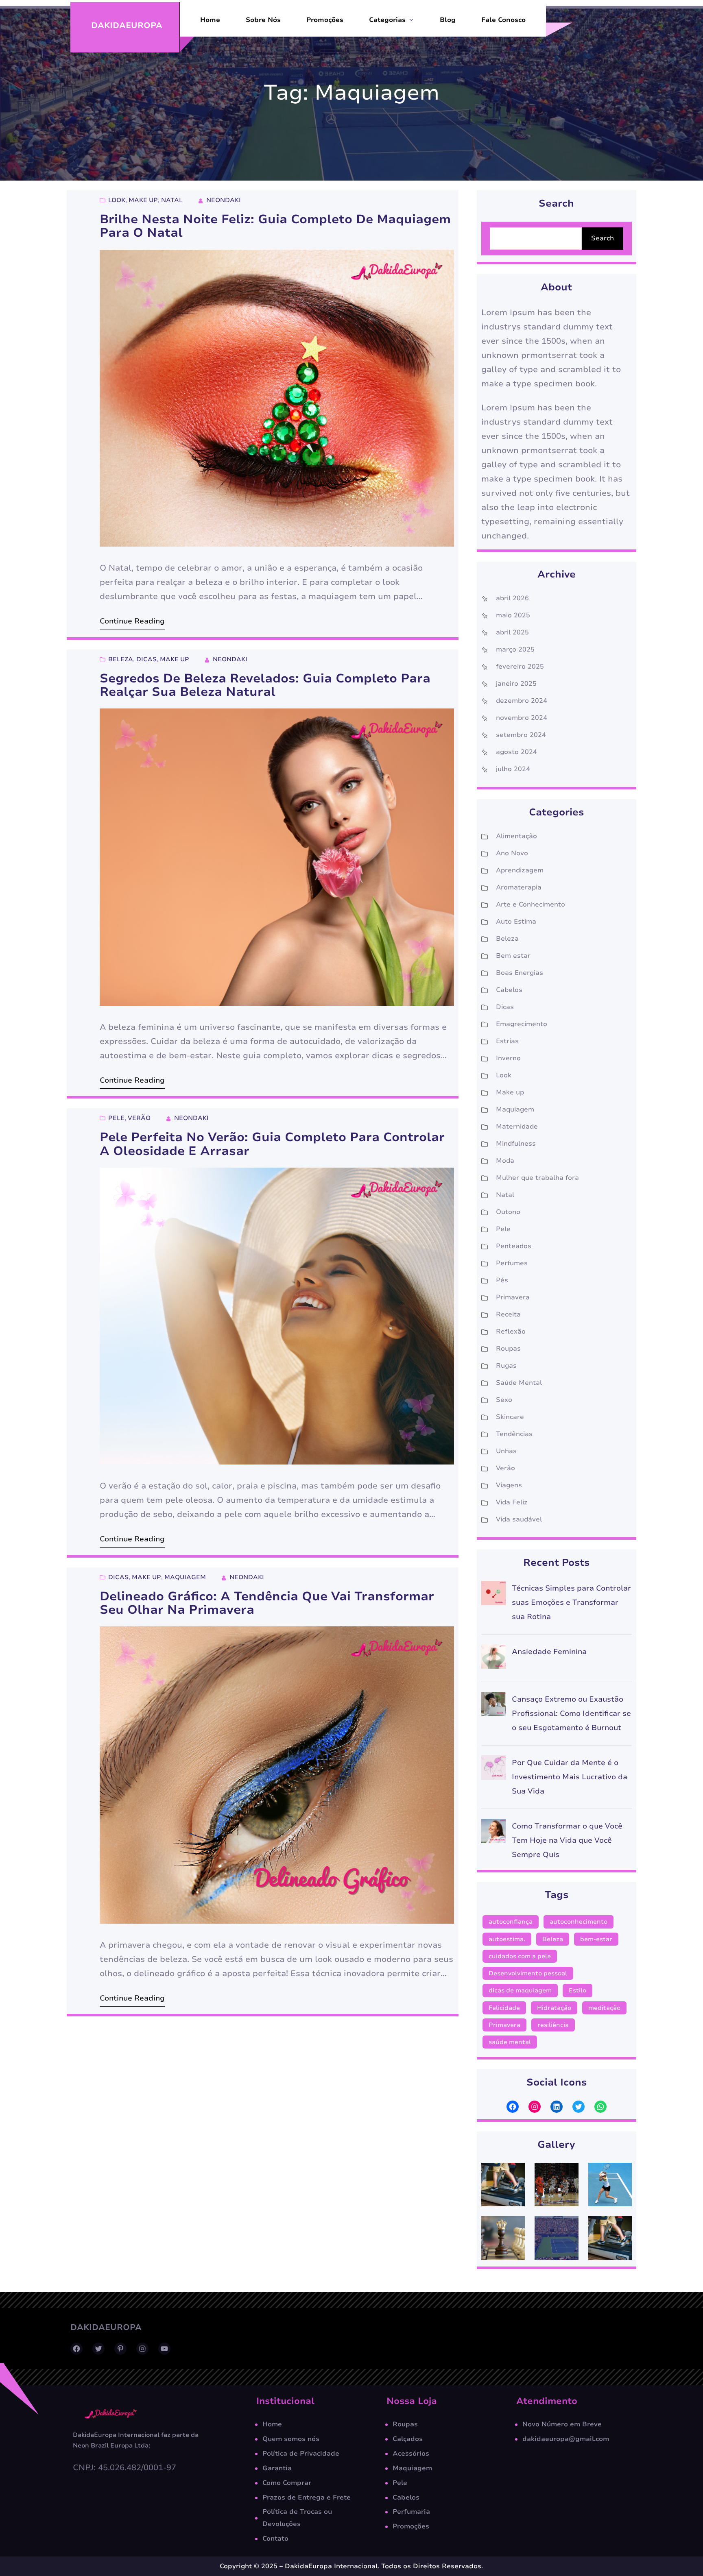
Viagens (509, 1485)
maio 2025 (513, 615)
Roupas (508, 1349)
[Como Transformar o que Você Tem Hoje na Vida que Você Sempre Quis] (493, 1833)
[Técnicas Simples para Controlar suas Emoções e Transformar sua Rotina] (493, 1595)
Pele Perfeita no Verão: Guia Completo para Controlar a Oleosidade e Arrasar (272, 1144)
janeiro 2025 (516, 684)
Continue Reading (132, 621)
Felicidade (504, 2008)
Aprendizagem (520, 870)
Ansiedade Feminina (549, 1652)
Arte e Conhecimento (531, 904)
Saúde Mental (519, 1383)
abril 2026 (512, 598)
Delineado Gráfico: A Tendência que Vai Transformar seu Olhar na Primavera (267, 1603)
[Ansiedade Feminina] (493, 1659)
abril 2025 (512, 632)
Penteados (514, 1246)
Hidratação (554, 2008)
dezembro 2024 (522, 701)
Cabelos (509, 990)
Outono (508, 1212)
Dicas (146, 659)
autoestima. (507, 1939)
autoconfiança (511, 1922)
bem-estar (596, 1939)
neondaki (224, 200)
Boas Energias (520, 973)
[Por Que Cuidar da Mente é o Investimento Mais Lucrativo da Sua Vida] (493, 1770)
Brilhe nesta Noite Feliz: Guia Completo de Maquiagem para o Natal (275, 226)
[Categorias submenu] (411, 20)
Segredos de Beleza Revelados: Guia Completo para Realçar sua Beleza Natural (265, 685)
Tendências (514, 1434)
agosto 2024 (516, 752)
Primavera (513, 1297)
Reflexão (511, 1332)
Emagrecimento (522, 1024)
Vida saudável (519, 1519)
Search (603, 238)
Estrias (507, 1041)
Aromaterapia (519, 887)
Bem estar (513, 956)
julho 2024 (513, 769)
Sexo (504, 1400)
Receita (508, 1314)
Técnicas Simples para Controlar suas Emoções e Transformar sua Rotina (571, 1602)
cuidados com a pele (520, 1956)
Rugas (506, 1366)
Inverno (508, 1058)
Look (117, 200)
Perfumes (512, 1263)
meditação (604, 2008)
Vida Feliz (512, 1502)
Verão (139, 1118)
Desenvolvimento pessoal (528, 1973)
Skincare (510, 1417)
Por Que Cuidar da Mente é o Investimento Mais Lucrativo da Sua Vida (570, 1777)
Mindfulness (516, 1144)
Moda (505, 1161)
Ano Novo (512, 853)
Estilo (577, 1990)
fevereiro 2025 (520, 667)
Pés (502, 1280)
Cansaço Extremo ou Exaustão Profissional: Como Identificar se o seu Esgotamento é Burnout (571, 1713)
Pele (116, 1118)
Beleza (121, 659)
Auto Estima (516, 922)
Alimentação (516, 836)
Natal (172, 200)
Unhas (506, 1451)
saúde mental (510, 2042)
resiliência (553, 2025)
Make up (143, 200)
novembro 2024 (522, 718)
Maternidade (517, 1127)
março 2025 (515, 649)
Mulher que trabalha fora (537, 1178)
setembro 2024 (521, 735)
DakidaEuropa (127, 25)
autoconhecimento (579, 1922)
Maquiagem (185, 1577)
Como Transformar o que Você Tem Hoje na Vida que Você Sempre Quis (567, 1840)
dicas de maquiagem (520, 1990)
